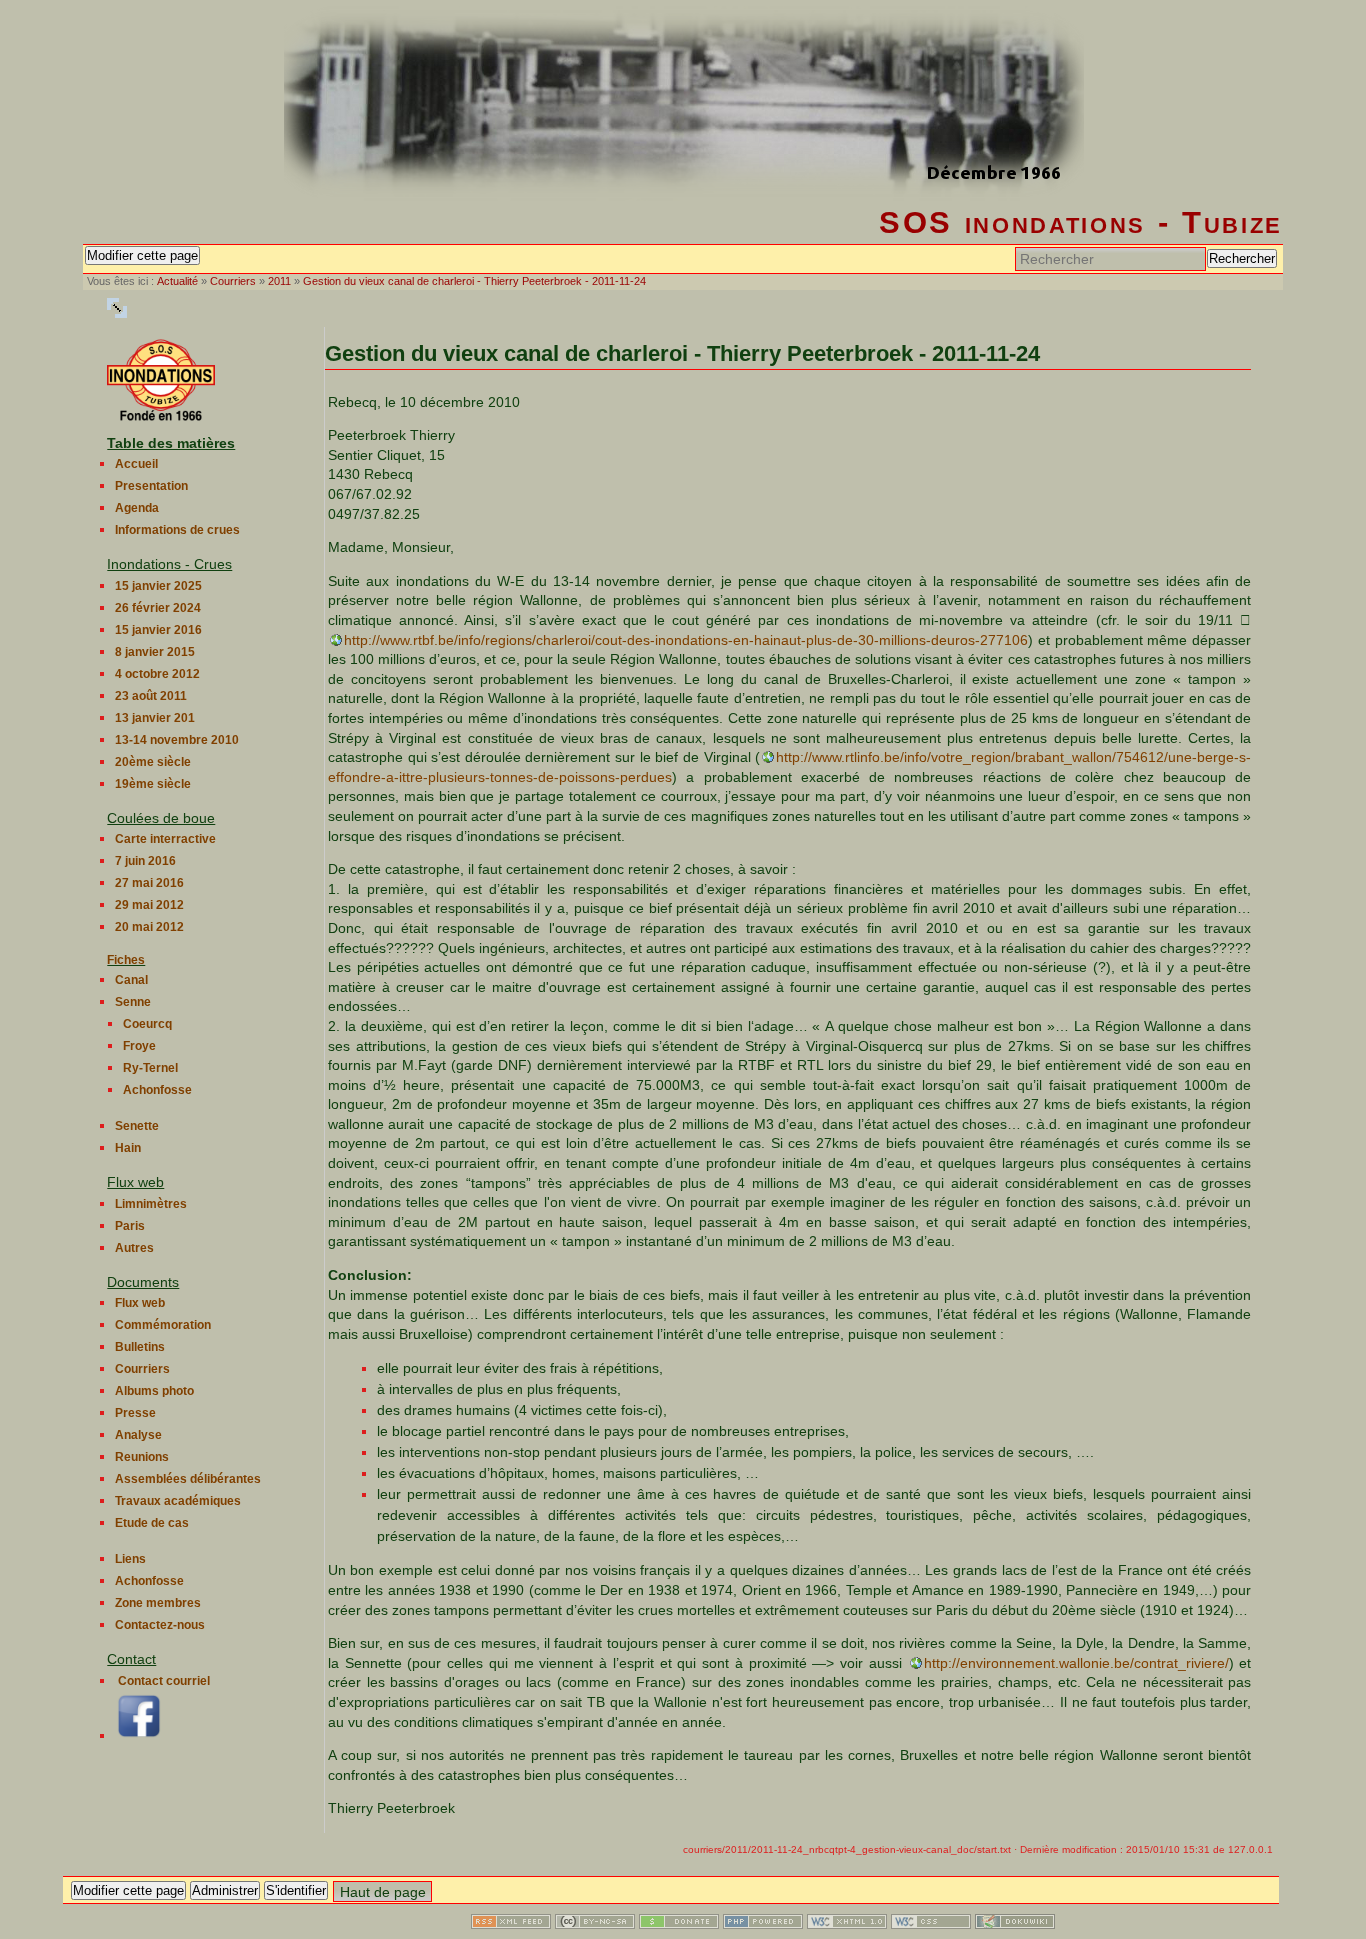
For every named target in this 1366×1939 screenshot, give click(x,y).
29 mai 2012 (149, 905)
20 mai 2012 (149, 927)
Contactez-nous (160, 1625)
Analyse (138, 1435)
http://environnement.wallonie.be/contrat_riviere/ (1076, 1663)
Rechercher (1242, 258)
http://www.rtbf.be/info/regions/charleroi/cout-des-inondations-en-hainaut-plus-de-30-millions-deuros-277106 (686, 640)
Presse (135, 1413)
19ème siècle (153, 784)
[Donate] (679, 1924)
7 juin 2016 (145, 861)
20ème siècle (153, 762)
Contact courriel (164, 1681)
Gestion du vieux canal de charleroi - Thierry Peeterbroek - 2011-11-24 (474, 281)
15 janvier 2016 (158, 630)
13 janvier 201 (155, 718)
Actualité (177, 281)
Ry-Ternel (150, 1068)
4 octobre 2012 (157, 674)
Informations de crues (177, 530)
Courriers (233, 281)
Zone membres (158, 1603)
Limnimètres (151, 1204)
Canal (131, 980)
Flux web (140, 1303)
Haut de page (383, 1892)
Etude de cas (152, 1523)
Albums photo (154, 1391)
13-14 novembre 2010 (177, 740)
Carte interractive (165, 839)
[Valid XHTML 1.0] (847, 1924)
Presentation (151, 486)
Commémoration (163, 1325)
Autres (134, 1248)
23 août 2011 (151, 696)
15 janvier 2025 (158, 586)
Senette (137, 1126)
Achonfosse (157, 1090)
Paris (130, 1226)
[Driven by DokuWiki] (1015, 1924)
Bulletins (140, 1347)
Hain (128, 1148)
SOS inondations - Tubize (1081, 222)
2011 (279, 281)
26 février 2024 (158, 608)
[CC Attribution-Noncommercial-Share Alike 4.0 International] (595, 1924)
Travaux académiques (178, 1501)
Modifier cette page (142, 255)
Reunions (142, 1457)
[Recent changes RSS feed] (511, 1924)
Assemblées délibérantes (188, 1479)
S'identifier (296, 1890)
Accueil (136, 464)
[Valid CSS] (931, 1924)
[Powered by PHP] (763, 1924)
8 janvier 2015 (155, 652)
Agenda (137, 508)
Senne (133, 1002)
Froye (139, 1046)
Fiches (126, 960)
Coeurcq (147, 1024)
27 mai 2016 (149, 883)
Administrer (225, 1890)
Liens (130, 1559)
